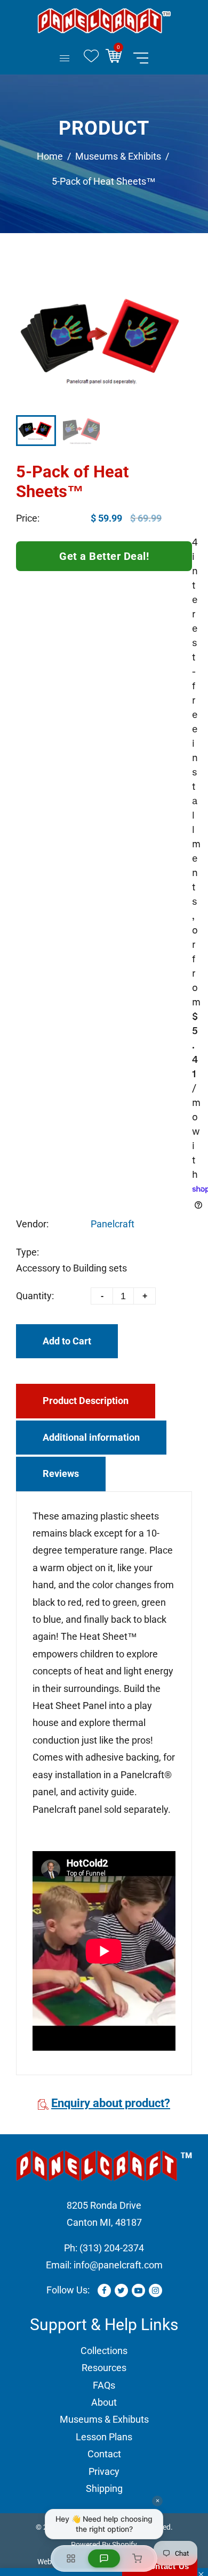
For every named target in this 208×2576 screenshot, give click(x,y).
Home (50, 156)
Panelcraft (113, 1224)
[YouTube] (138, 2290)
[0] (117, 58)
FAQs (104, 2385)
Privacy (104, 2471)
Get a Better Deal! (104, 556)
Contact (104, 2454)
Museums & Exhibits (118, 156)
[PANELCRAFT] (104, 20)
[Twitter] (121, 2290)
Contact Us (164, 2566)
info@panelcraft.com (118, 2265)
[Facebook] (104, 2290)
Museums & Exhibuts (104, 2419)
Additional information (91, 1437)
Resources (104, 2368)
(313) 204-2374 (112, 2248)
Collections (104, 2351)
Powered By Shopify (104, 2545)
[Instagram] (155, 2290)
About (104, 2402)
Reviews (61, 1473)
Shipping (104, 2488)
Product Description (86, 1401)
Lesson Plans (104, 2437)
